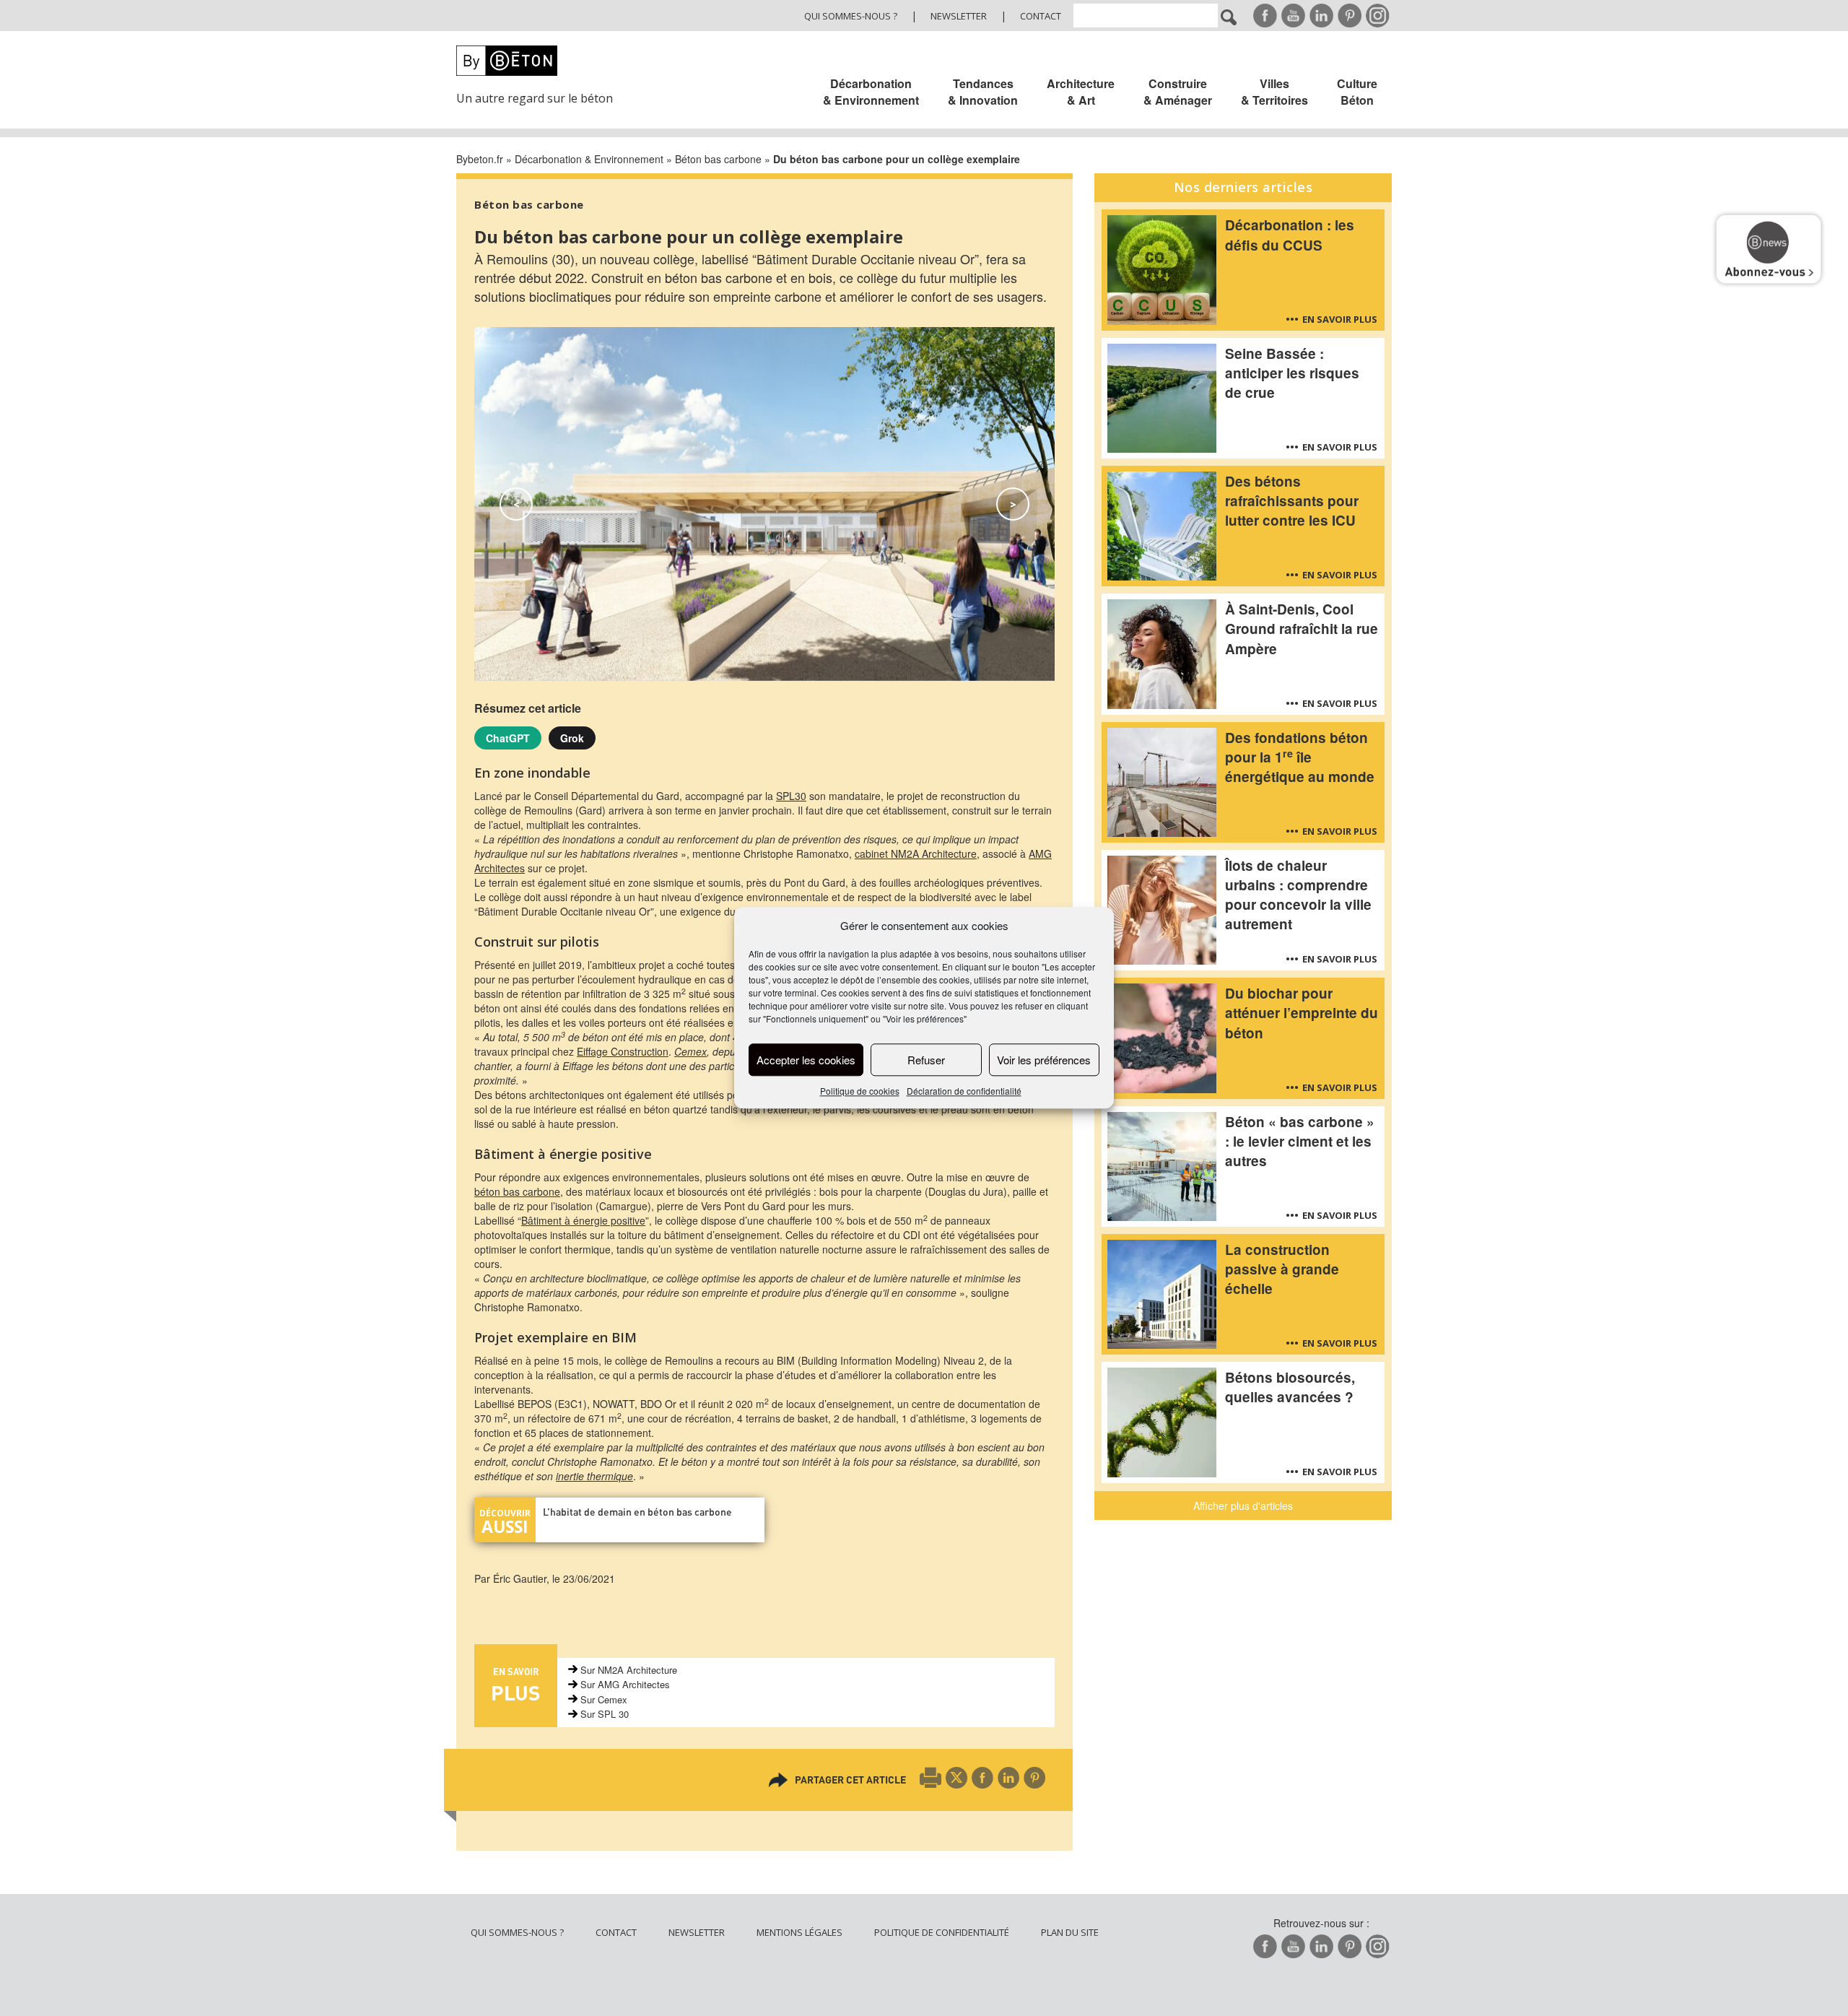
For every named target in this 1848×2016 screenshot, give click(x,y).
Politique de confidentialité (942, 1932)
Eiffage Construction (623, 1051)
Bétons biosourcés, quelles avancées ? (1290, 1387)
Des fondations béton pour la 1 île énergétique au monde (1300, 757)
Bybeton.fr (480, 159)
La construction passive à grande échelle (1282, 1269)
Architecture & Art (1081, 92)
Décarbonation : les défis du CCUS (1290, 235)
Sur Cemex (604, 1699)
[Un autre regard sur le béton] (543, 61)
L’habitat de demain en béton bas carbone (637, 1512)
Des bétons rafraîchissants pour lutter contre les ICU (1292, 501)
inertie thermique (594, 1476)
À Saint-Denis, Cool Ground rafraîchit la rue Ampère (1302, 629)
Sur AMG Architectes (625, 1684)
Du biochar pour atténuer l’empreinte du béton (1302, 1013)
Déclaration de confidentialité (964, 1091)
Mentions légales (799, 1932)
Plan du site (1070, 1932)
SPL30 (791, 796)
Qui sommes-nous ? (851, 16)
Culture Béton (1357, 92)
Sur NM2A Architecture (629, 1670)
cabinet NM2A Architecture (916, 853)
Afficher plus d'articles (1243, 1506)
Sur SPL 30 (605, 1714)
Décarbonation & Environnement (871, 92)
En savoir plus (1340, 319)
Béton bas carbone (718, 159)
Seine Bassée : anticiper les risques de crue (1292, 373)
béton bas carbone (517, 1191)
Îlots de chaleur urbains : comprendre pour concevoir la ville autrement (1298, 895)
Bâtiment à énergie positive (583, 1220)
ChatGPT (508, 738)
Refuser (926, 1060)
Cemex (690, 1051)
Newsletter (959, 16)
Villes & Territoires (1274, 92)
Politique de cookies (860, 1091)
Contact (1041, 16)
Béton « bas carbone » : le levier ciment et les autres (1300, 1141)
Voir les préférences (1044, 1060)
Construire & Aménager (1178, 92)
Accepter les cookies (806, 1060)
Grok (572, 738)
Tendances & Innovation (983, 92)
